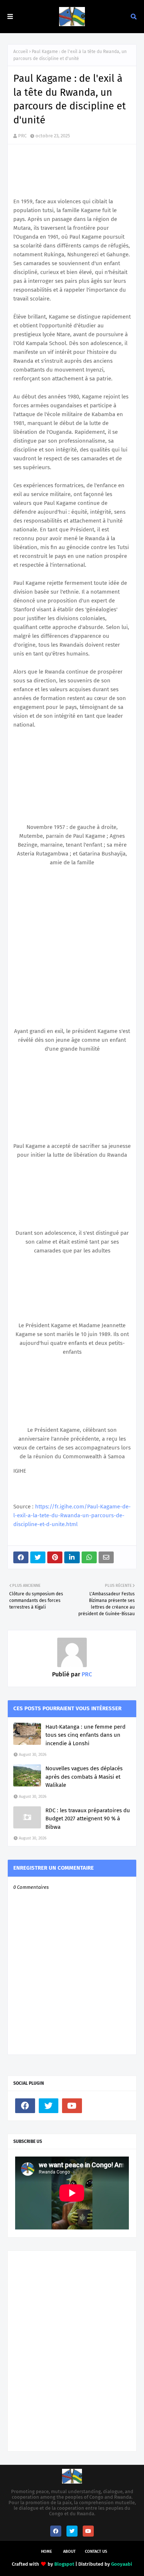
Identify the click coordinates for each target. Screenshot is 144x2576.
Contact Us (96, 2552)
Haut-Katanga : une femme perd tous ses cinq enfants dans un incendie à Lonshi (85, 1735)
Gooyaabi (122, 2564)
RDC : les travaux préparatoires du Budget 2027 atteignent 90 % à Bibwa (88, 1819)
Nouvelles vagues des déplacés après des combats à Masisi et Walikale (84, 1777)
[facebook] (25, 2106)
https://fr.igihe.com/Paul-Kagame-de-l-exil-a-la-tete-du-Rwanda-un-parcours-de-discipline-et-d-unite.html (72, 1515)
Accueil (21, 52)
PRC (22, 136)
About (69, 2552)
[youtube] (72, 2106)
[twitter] (49, 2106)
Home (47, 2552)
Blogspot (64, 2564)
